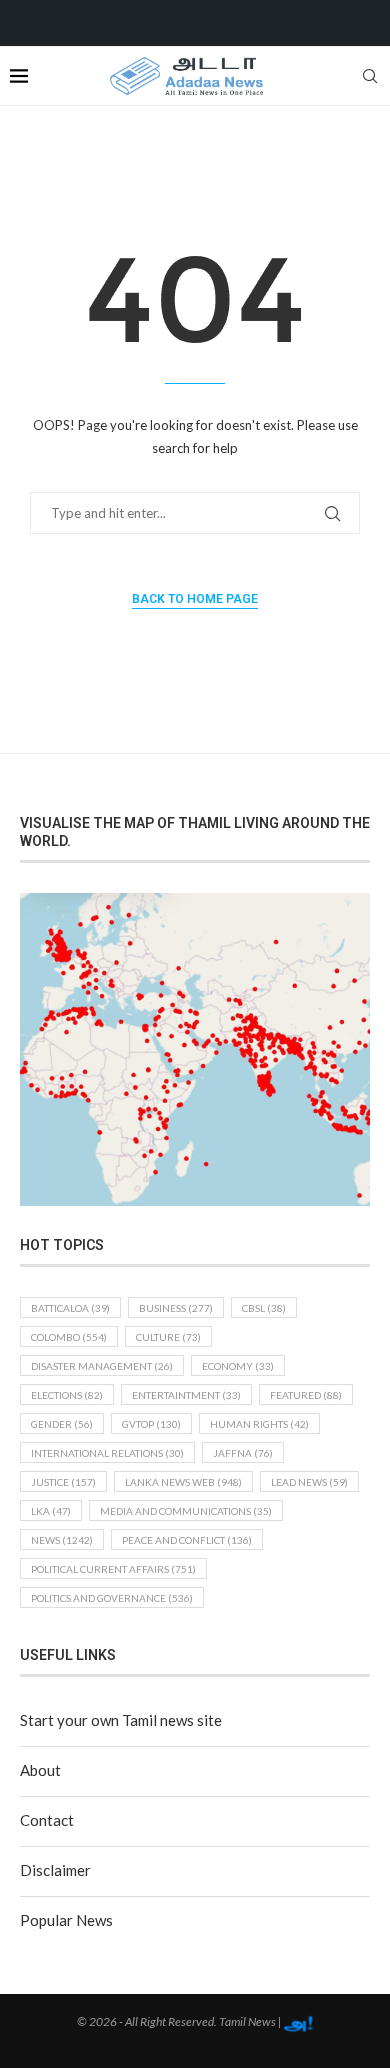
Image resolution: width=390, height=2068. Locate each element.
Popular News (66, 1920)
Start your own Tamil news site (121, 1720)
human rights (259, 1424)
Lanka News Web (183, 1482)
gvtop (151, 1424)
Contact (47, 1820)
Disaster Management (102, 1366)
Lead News (309, 1482)
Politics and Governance (112, 1598)
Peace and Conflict (187, 1540)
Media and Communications (186, 1511)
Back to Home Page (195, 599)
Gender (62, 1424)
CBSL (264, 1308)
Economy (238, 1366)
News (62, 1540)
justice (63, 1482)
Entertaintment (186, 1395)
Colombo (69, 1337)
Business (176, 1308)
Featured (306, 1395)
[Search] (370, 76)
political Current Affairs (113, 1569)
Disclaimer (55, 1870)
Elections (67, 1395)
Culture (168, 1337)
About (40, 1770)
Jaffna (243, 1453)
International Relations (107, 1453)
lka (51, 1511)
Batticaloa (70, 1308)
